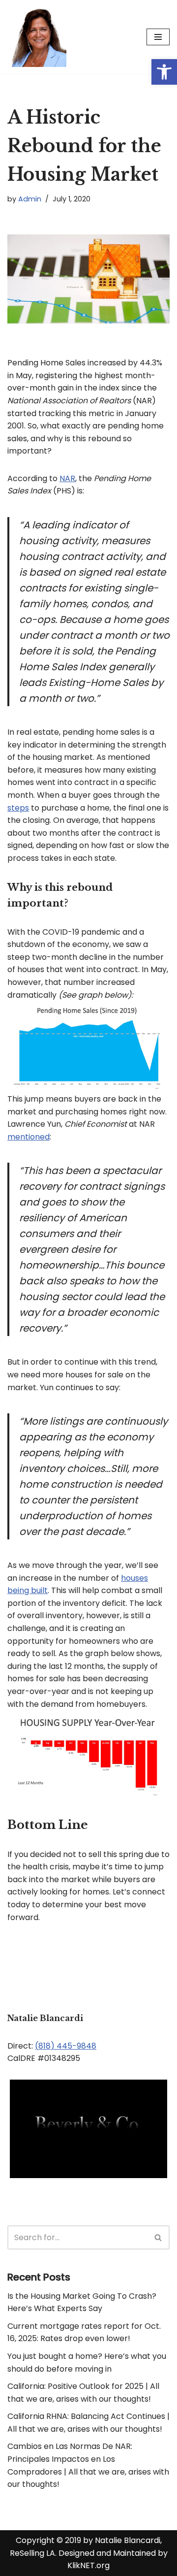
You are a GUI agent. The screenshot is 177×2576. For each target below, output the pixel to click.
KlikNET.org (88, 2565)
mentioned (29, 1137)
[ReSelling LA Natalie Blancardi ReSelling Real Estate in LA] (37, 37)
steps (18, 808)
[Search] (159, 2237)
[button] (164, 72)
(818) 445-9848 (66, 2046)
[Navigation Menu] (158, 37)
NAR (67, 478)
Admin (30, 199)
